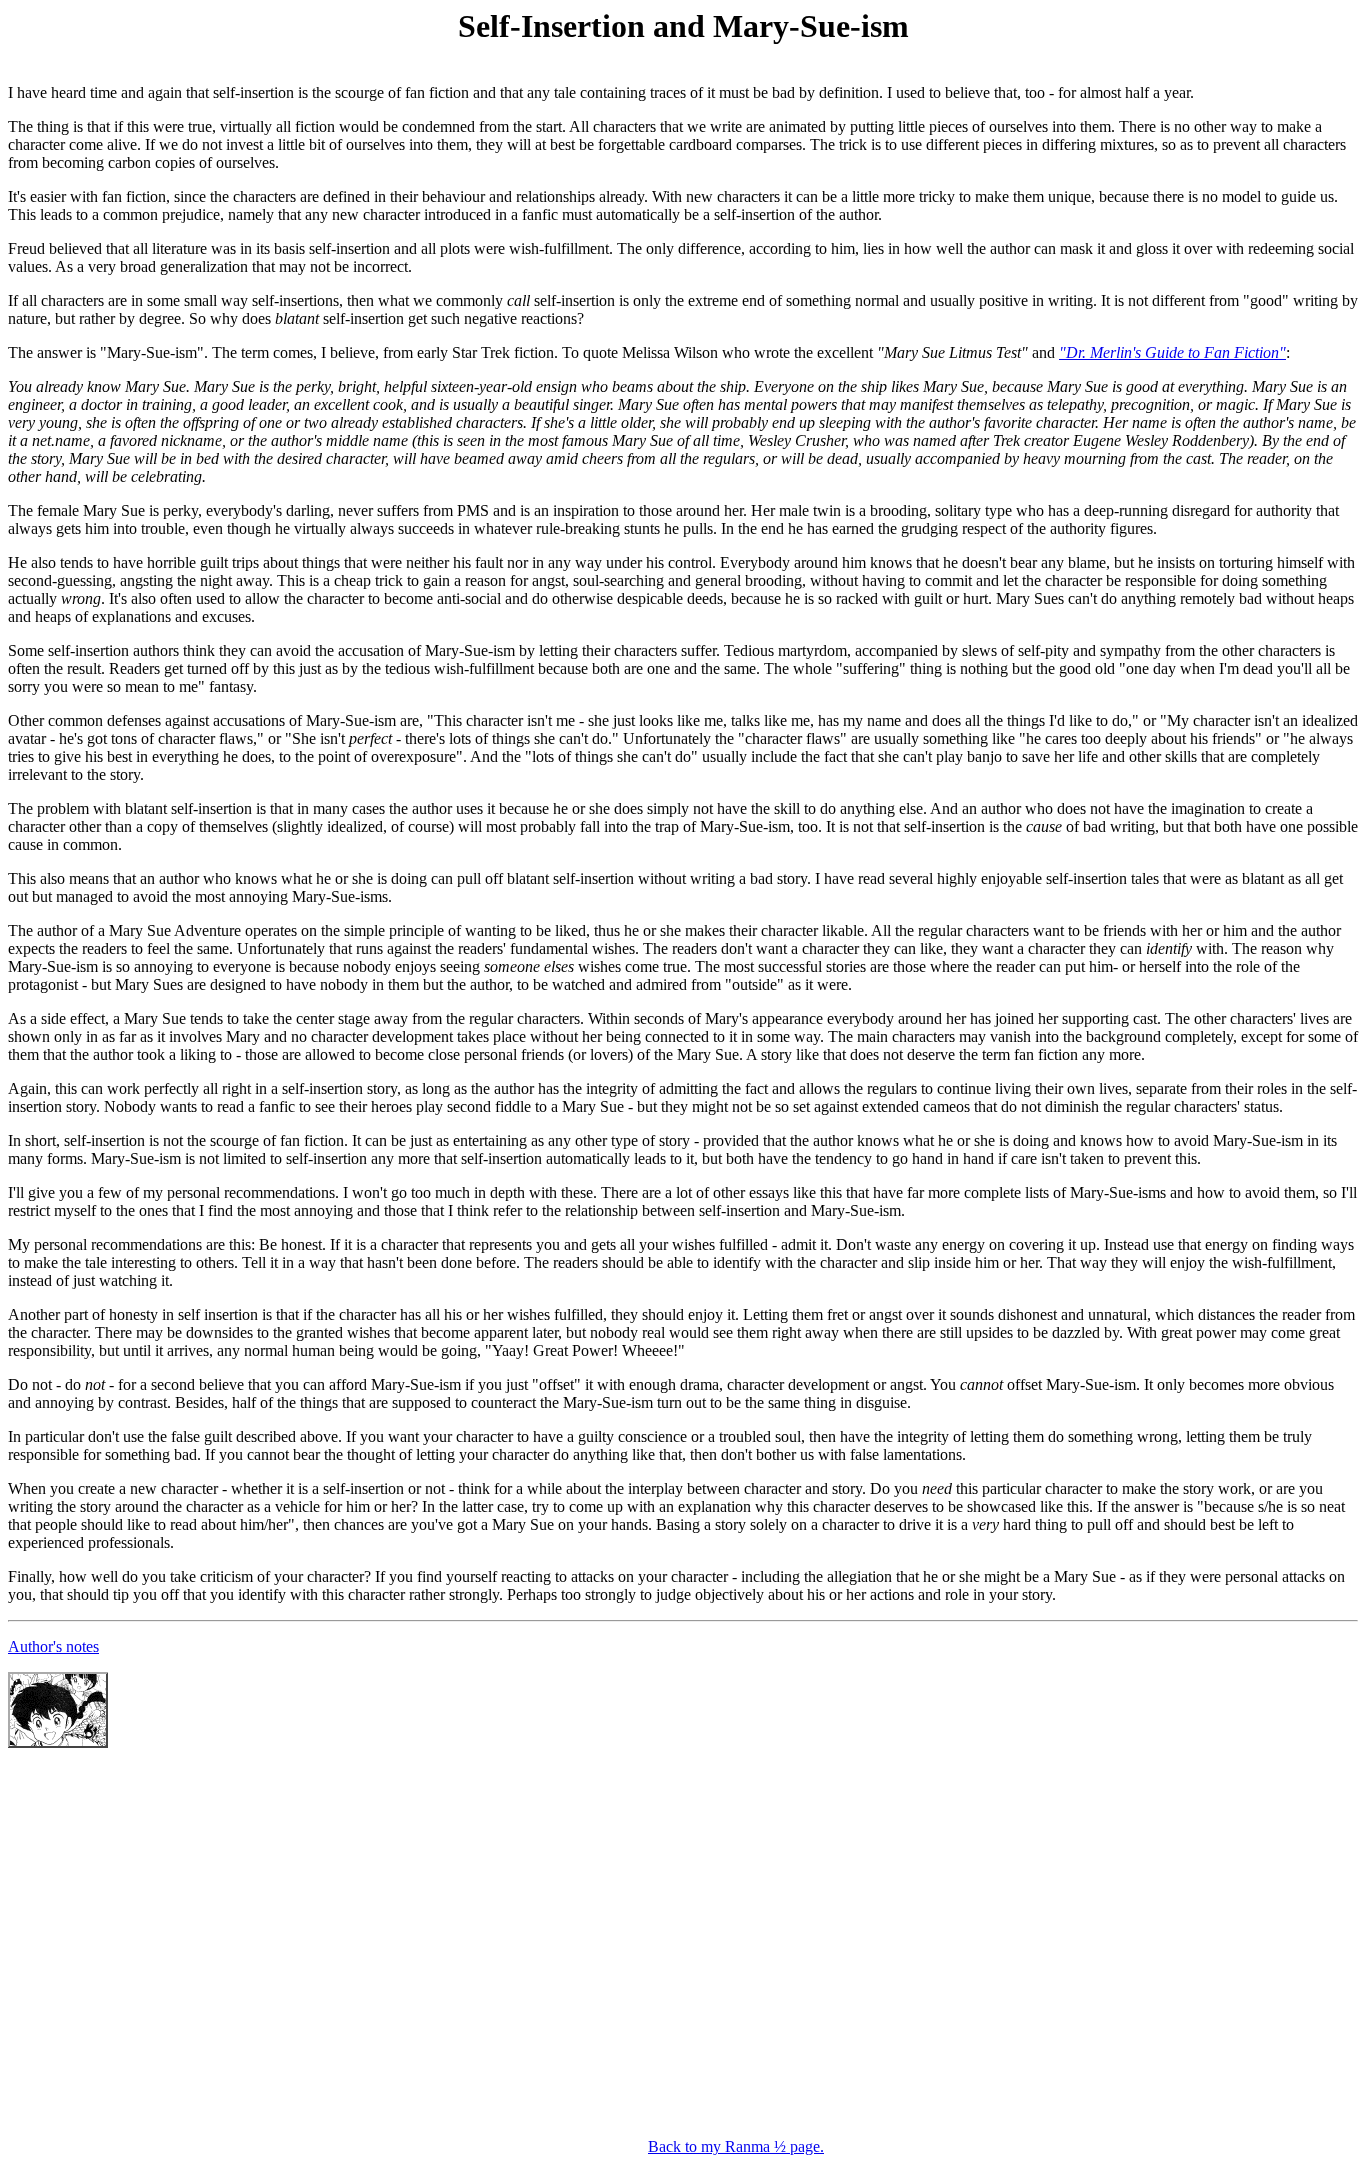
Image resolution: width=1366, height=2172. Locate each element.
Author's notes (53, 1646)
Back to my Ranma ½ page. (736, 2146)
